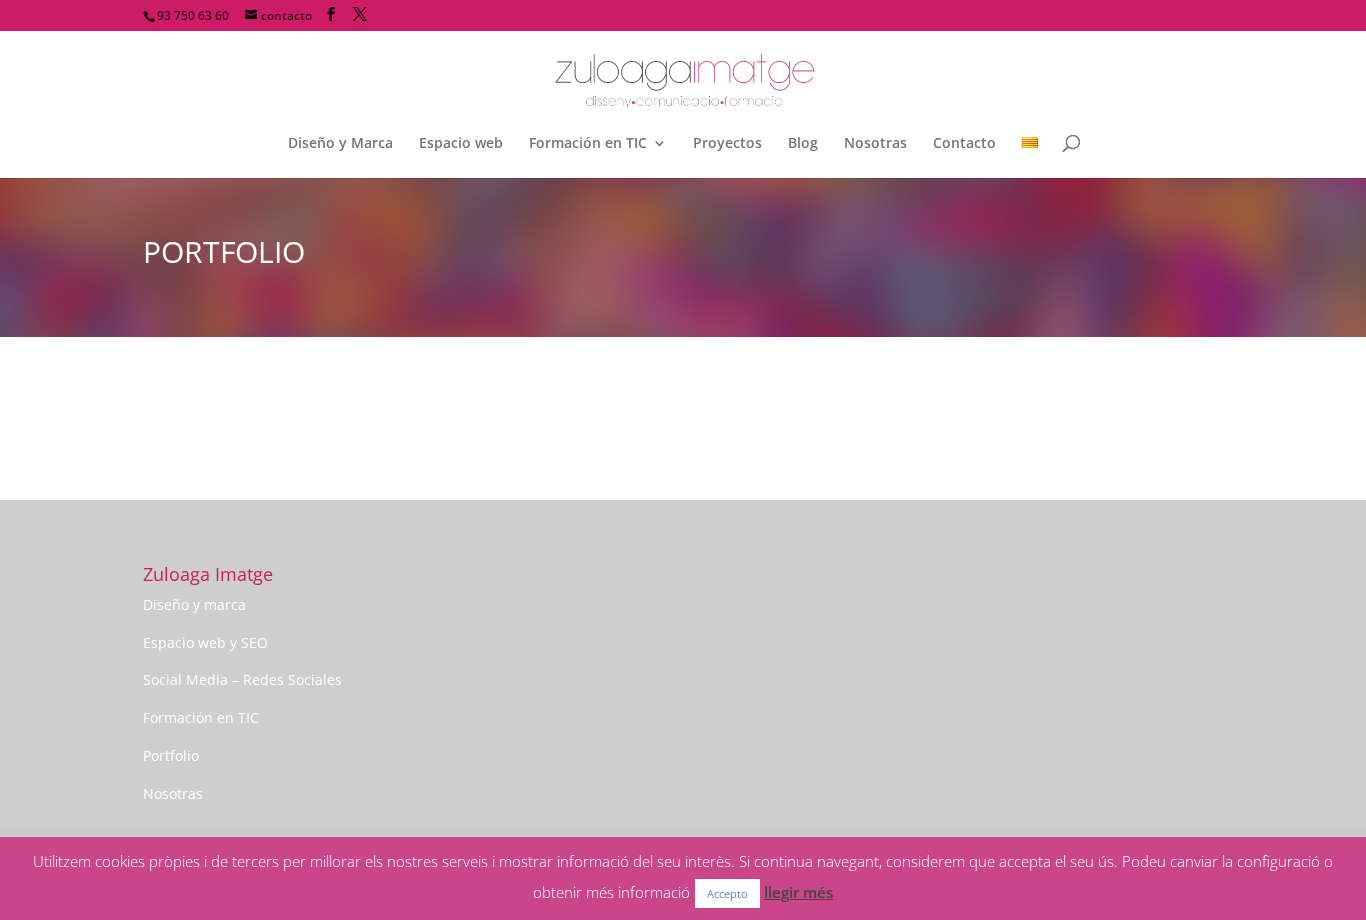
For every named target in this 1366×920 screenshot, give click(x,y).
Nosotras (875, 144)
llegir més (798, 892)
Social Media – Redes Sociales (242, 679)
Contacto (964, 144)
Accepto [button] (727, 893)
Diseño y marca (194, 604)
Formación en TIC (588, 144)
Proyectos (727, 144)
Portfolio (171, 755)
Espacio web (461, 144)
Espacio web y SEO (205, 642)
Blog (803, 144)
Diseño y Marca (340, 144)
